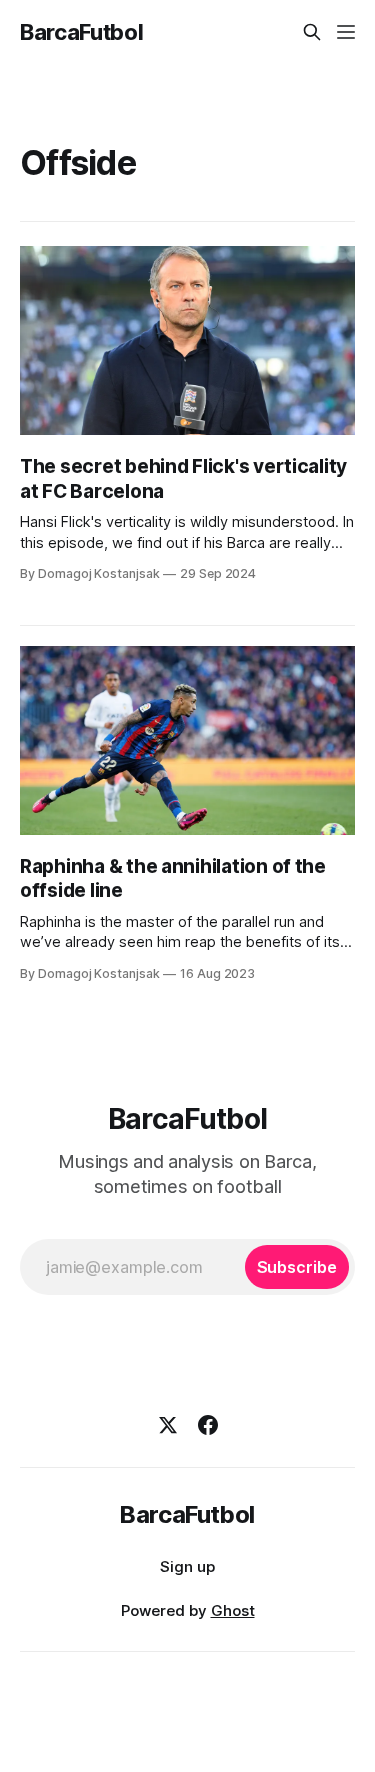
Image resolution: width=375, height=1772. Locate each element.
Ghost (233, 1610)
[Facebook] (208, 1425)
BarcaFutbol (81, 32)
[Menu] (346, 32)
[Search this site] (312, 32)
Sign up (187, 1566)
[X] (168, 1425)
